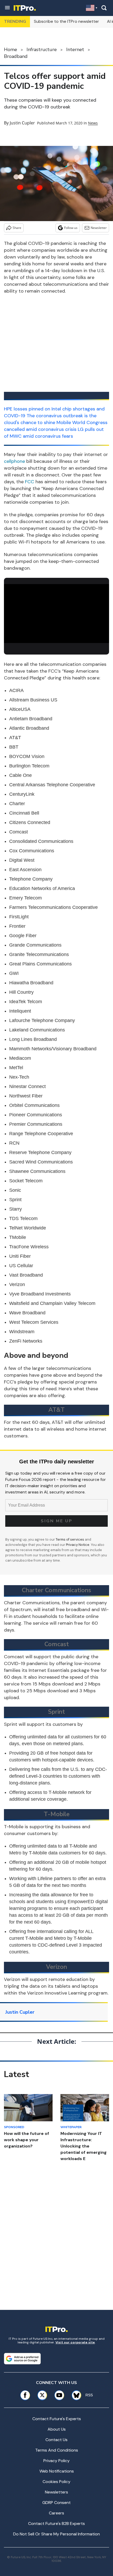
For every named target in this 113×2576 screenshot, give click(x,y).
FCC (30, 482)
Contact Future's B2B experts (56, 2523)
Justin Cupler (22, 123)
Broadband (16, 56)
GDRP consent (56, 2503)
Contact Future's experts (57, 2419)
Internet (75, 50)
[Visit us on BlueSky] (75, 2395)
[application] (56, 614)
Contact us (56, 2440)
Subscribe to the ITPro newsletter (66, 21)
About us (57, 2429)
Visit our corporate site (75, 2342)
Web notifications (57, 2471)
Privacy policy (56, 2461)
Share (17, 228)
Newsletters (56, 2492)
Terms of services (70, 1539)
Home (11, 50)
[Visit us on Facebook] (25, 2395)
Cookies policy (56, 2482)
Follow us (71, 228)
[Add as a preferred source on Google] (22, 2359)
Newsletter (99, 228)
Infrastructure (42, 50)
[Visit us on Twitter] (42, 2395)
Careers (56, 2513)
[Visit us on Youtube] (59, 2395)
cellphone (14, 461)
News (93, 123)
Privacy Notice (78, 1545)
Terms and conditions (57, 2450)
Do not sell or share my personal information (56, 2534)
